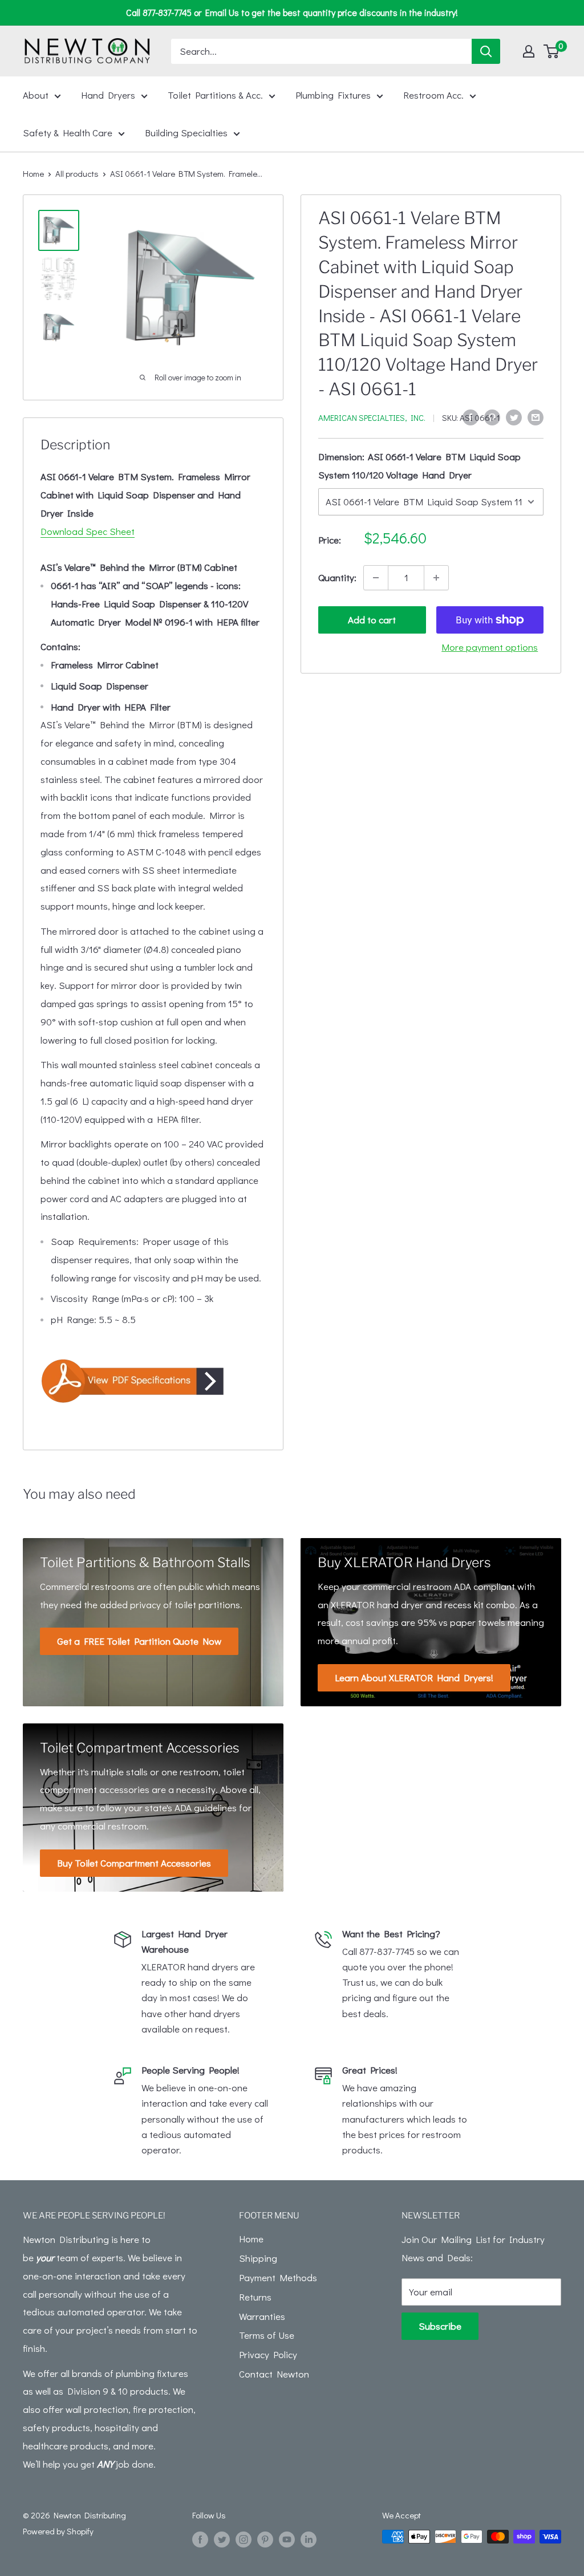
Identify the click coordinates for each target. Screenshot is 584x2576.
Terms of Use (267, 2335)
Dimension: (419, 466)
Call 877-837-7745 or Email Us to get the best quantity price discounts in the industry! (292, 12)
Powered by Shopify (58, 2531)
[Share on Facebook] (471, 416)
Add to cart (372, 620)
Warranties (262, 2316)
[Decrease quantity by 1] (376, 578)
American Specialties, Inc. (372, 417)
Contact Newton (274, 2374)
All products (77, 173)
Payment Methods (278, 2277)
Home (33, 173)
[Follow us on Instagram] (244, 2538)
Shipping (258, 2258)
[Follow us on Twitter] (222, 2538)
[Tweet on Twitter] (514, 416)
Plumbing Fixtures (333, 95)
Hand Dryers (108, 95)
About (36, 95)
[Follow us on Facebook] (200, 2538)
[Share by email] (536, 416)
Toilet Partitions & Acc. (215, 95)
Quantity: (337, 577)
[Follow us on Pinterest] (265, 2538)
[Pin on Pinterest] (492, 416)
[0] (552, 51)
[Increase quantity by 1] (436, 578)
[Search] (486, 51)
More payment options (490, 647)
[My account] (529, 51)
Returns (255, 2297)
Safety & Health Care (68, 133)
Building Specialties (186, 133)
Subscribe (440, 2326)
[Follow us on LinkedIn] (309, 2538)
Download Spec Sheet (88, 531)
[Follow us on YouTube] (287, 2538)
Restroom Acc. (433, 95)
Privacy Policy (268, 2354)
